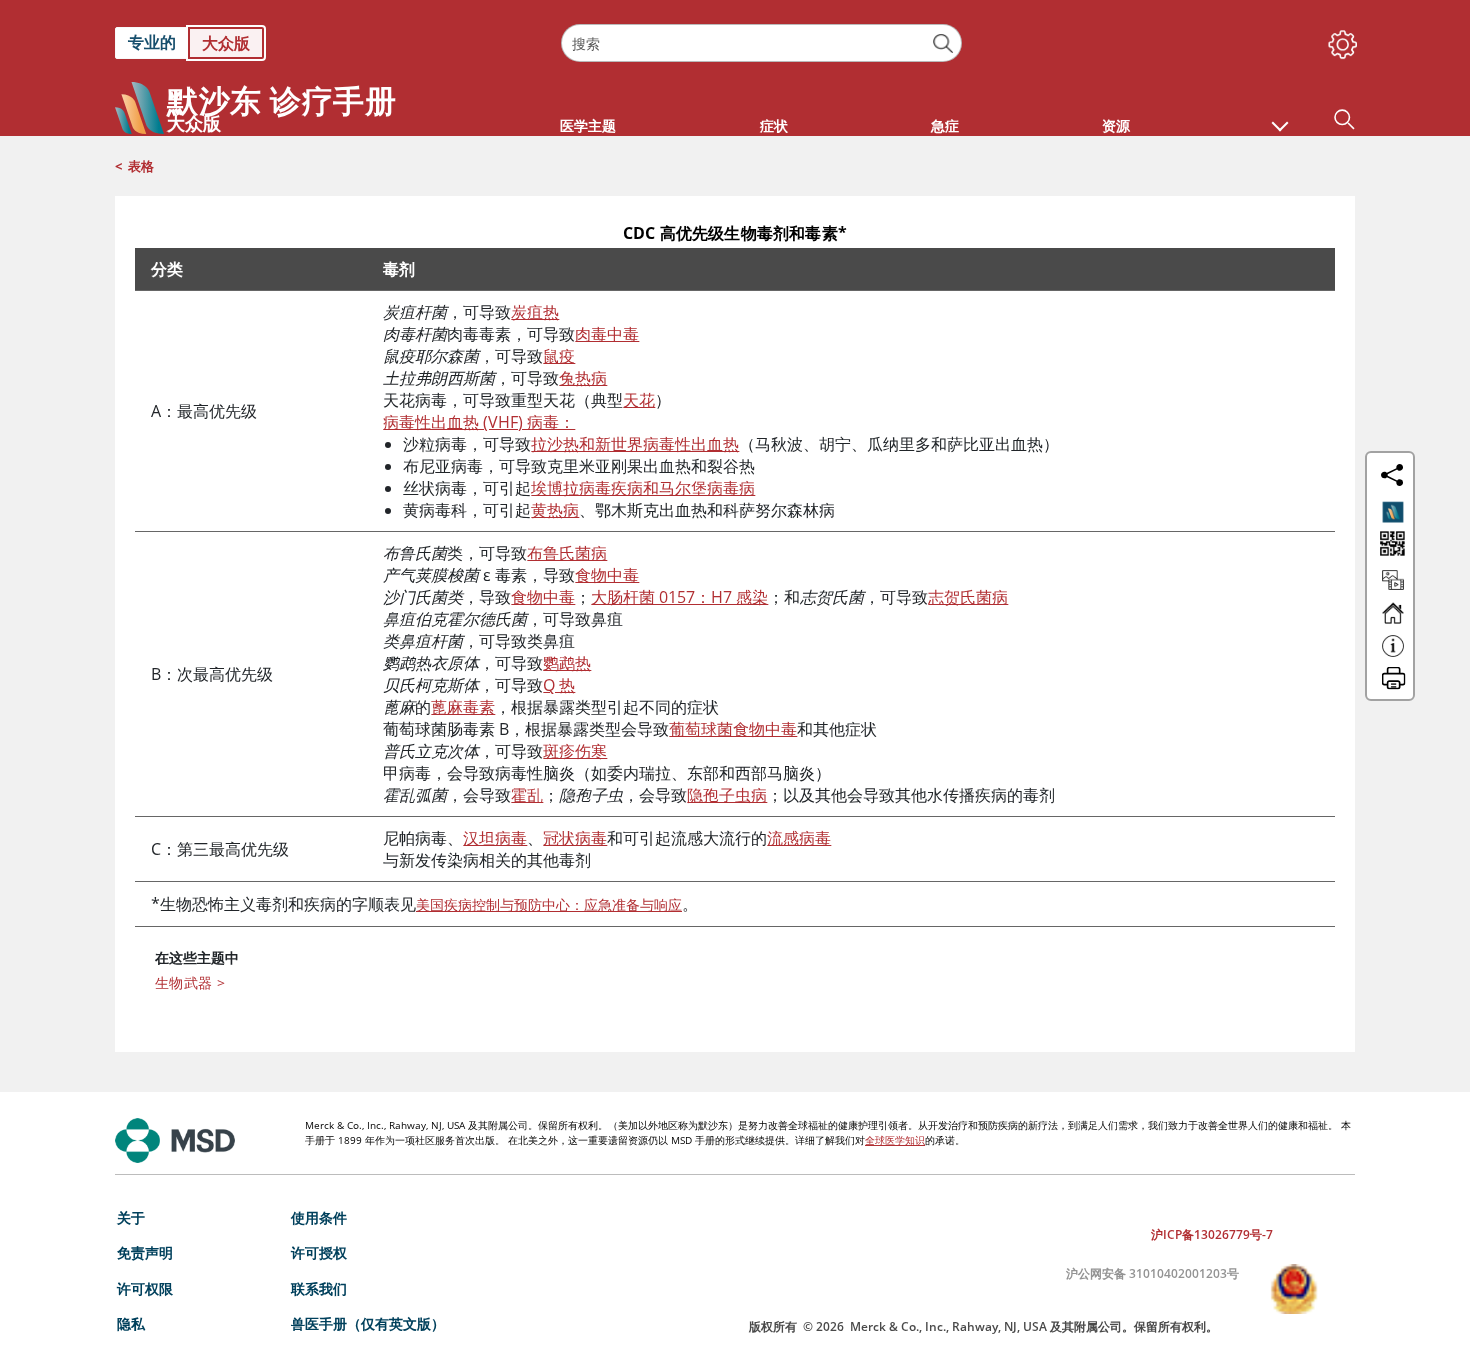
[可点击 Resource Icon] (1393, 589)
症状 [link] (774, 125)
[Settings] (1339, 40)
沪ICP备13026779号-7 (1212, 1234)
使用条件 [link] (319, 1217)
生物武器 (190, 982)
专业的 (152, 42)
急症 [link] (945, 125)
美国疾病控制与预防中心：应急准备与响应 (549, 904)
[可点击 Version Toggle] (1393, 512)
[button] (1280, 116)
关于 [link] (131, 1217)
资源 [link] (1116, 125)
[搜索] (943, 43)
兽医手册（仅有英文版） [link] (368, 1323)
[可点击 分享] (1392, 475)
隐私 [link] (131, 1323)
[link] (328, 43)
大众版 (226, 43)
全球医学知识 (895, 1140)
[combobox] (761, 43)
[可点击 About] (1393, 655)
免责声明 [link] (145, 1252)
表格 (141, 166)
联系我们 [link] (319, 1288)
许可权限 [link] (145, 1288)
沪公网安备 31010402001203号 (1152, 1273)
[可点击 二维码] (1390, 545)
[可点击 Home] (1393, 622)
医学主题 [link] (588, 125)
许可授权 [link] (319, 1252)
